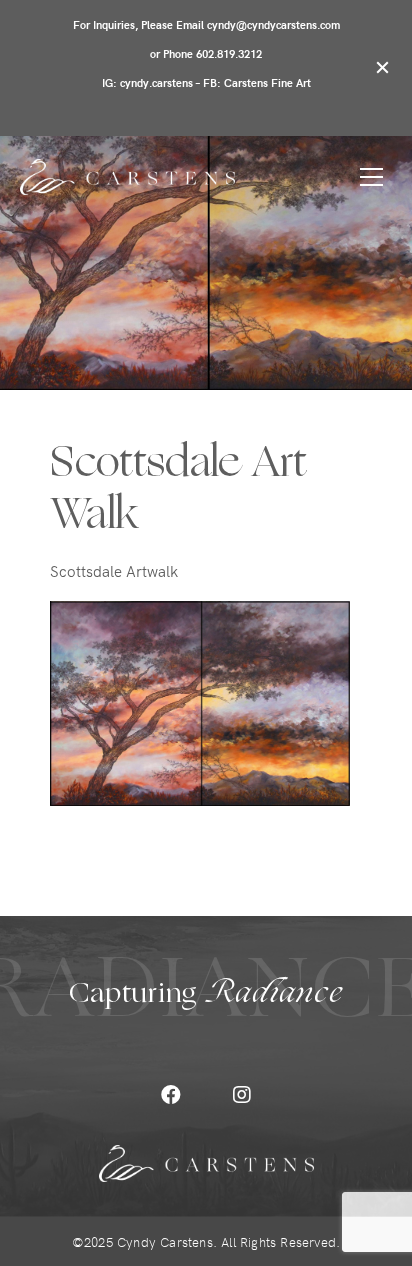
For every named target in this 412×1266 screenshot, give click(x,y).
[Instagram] (242, 1095)
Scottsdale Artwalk (114, 570)
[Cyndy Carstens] (127, 177)
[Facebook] (171, 1095)
